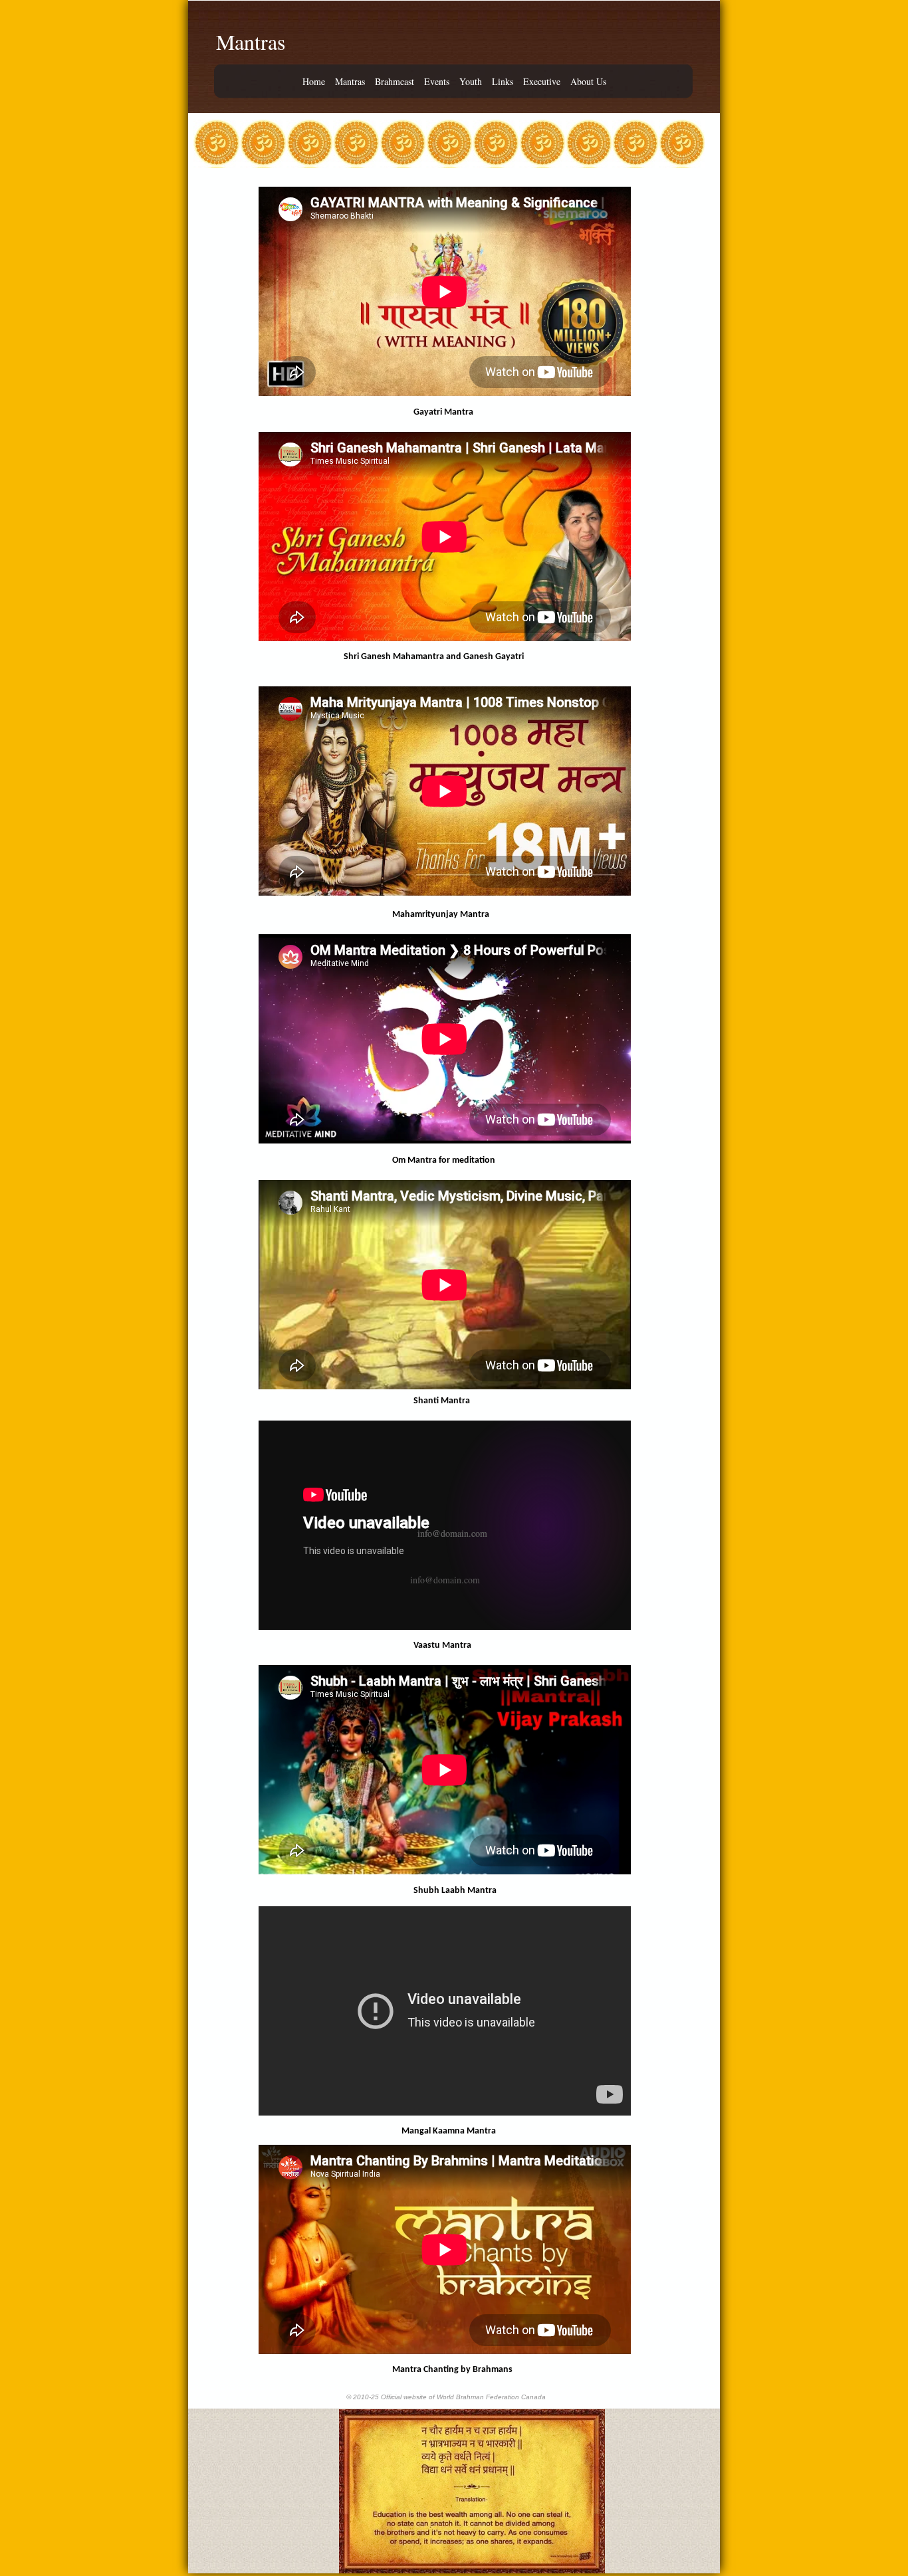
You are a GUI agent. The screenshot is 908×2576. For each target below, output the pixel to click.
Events (437, 82)
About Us (588, 82)
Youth (471, 82)
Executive (542, 82)
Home (314, 82)
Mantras (350, 82)
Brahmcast (395, 82)
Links (503, 82)
